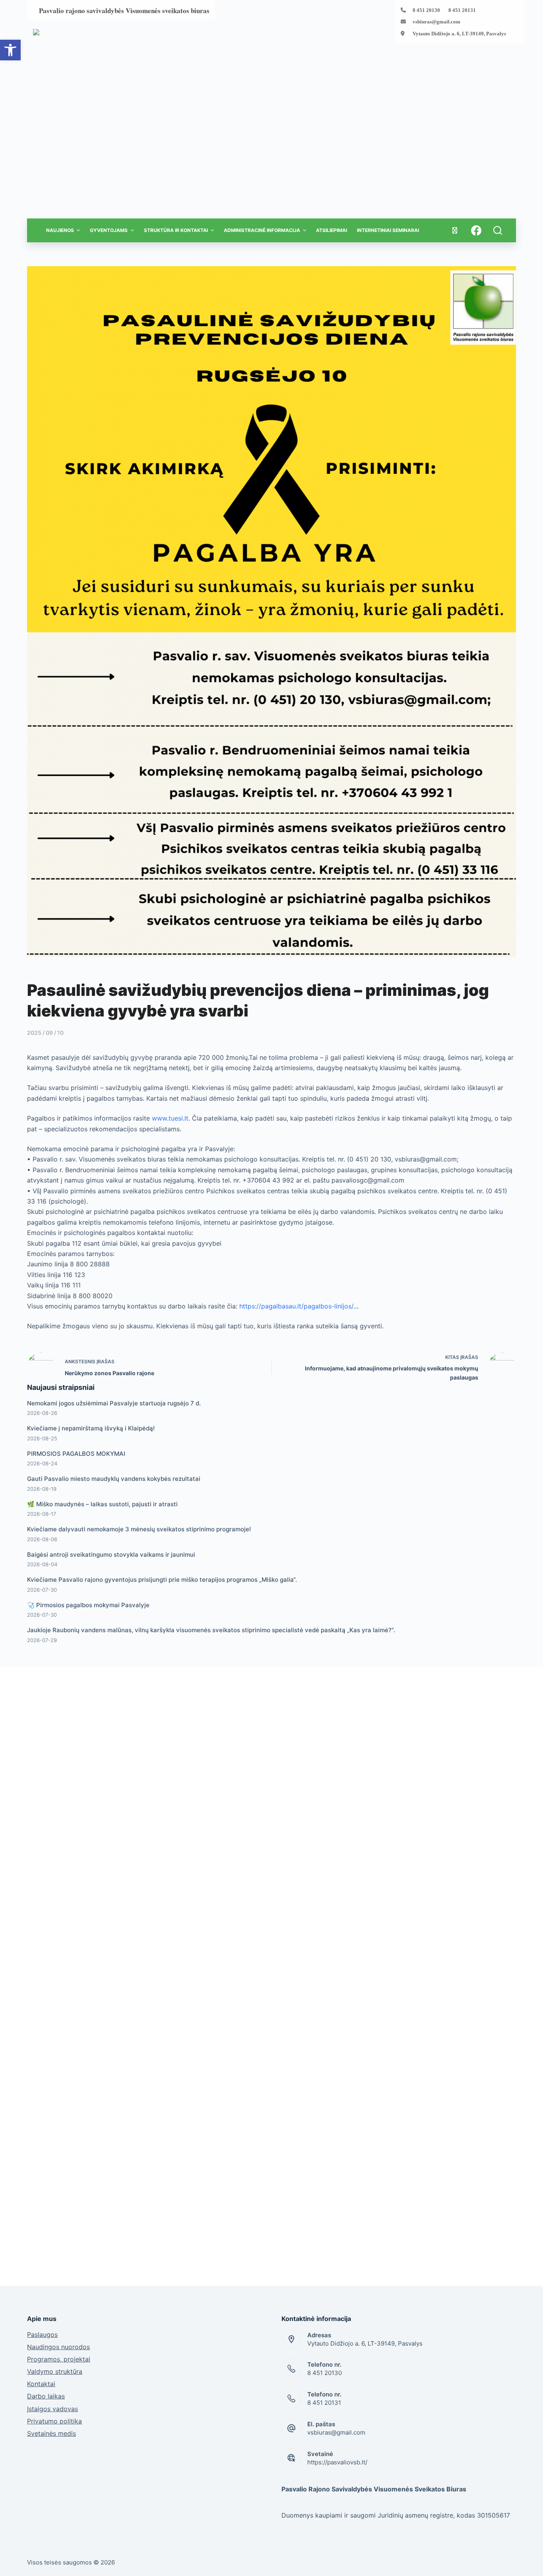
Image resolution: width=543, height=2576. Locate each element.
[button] (10, 50)
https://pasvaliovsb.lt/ (337, 2462)
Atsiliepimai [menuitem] (332, 230)
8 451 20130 (325, 2373)
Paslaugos (42, 2334)
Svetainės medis (51, 2433)
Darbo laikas (46, 2396)
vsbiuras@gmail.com (436, 22)
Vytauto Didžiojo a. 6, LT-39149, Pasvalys (459, 34)
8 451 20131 (324, 2403)
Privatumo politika (54, 2421)
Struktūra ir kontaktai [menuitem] (176, 230)
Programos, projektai (59, 2359)
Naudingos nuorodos (58, 2347)
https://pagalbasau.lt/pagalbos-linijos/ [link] (296, 1306)
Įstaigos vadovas (52, 2409)
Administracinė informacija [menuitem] (262, 230)
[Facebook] (476, 230)
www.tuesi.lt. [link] (171, 1118)
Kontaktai (41, 2384)
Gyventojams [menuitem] (109, 230)
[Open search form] (498, 230)
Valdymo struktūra (55, 2371)
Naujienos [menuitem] (60, 230)
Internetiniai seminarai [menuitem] (388, 230)
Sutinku (479, 2562)
